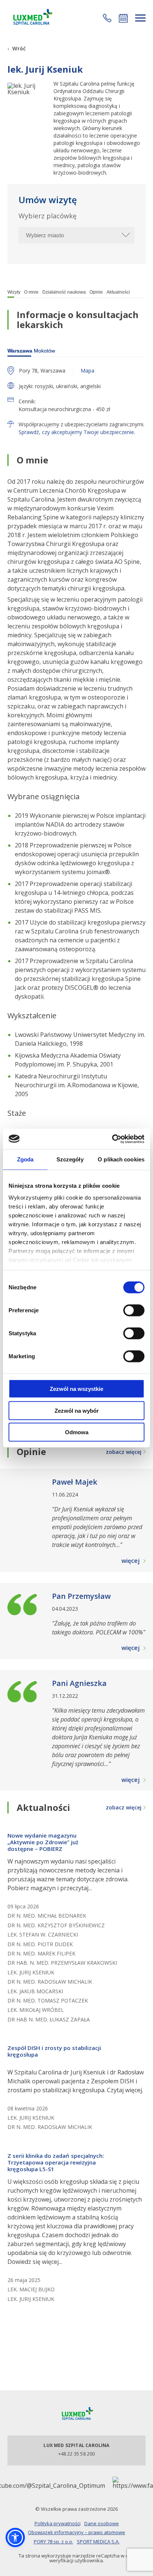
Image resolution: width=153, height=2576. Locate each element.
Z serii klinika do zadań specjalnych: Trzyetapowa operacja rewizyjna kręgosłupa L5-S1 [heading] (56, 2162)
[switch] (134, 1310)
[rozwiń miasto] (125, 235)
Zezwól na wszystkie (76, 1389)
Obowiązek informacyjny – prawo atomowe (76, 2532)
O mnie (31, 292)
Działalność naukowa (64, 292)
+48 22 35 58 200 (77, 2454)
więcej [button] (131, 1561)
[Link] (32, 18)
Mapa (87, 371)
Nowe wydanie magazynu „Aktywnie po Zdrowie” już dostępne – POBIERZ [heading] (43, 1842)
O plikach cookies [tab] (121, 1159)
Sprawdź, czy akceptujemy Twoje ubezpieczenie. (77, 432)
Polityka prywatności (58, 2523)
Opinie (96, 292)
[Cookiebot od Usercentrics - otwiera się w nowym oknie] (112, 1139)
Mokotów (31, 351)
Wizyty (14, 292)
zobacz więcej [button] (124, 1452)
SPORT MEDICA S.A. (98, 2542)
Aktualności (118, 292)
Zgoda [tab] (25, 1159)
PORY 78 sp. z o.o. (53, 2542)
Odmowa (77, 1432)
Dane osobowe (102, 2523)
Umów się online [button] (123, 18)
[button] (107, 18)
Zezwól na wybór (77, 1410)
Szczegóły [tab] (70, 1159)
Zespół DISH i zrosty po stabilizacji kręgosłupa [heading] (54, 2051)
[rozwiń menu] (140, 18)
